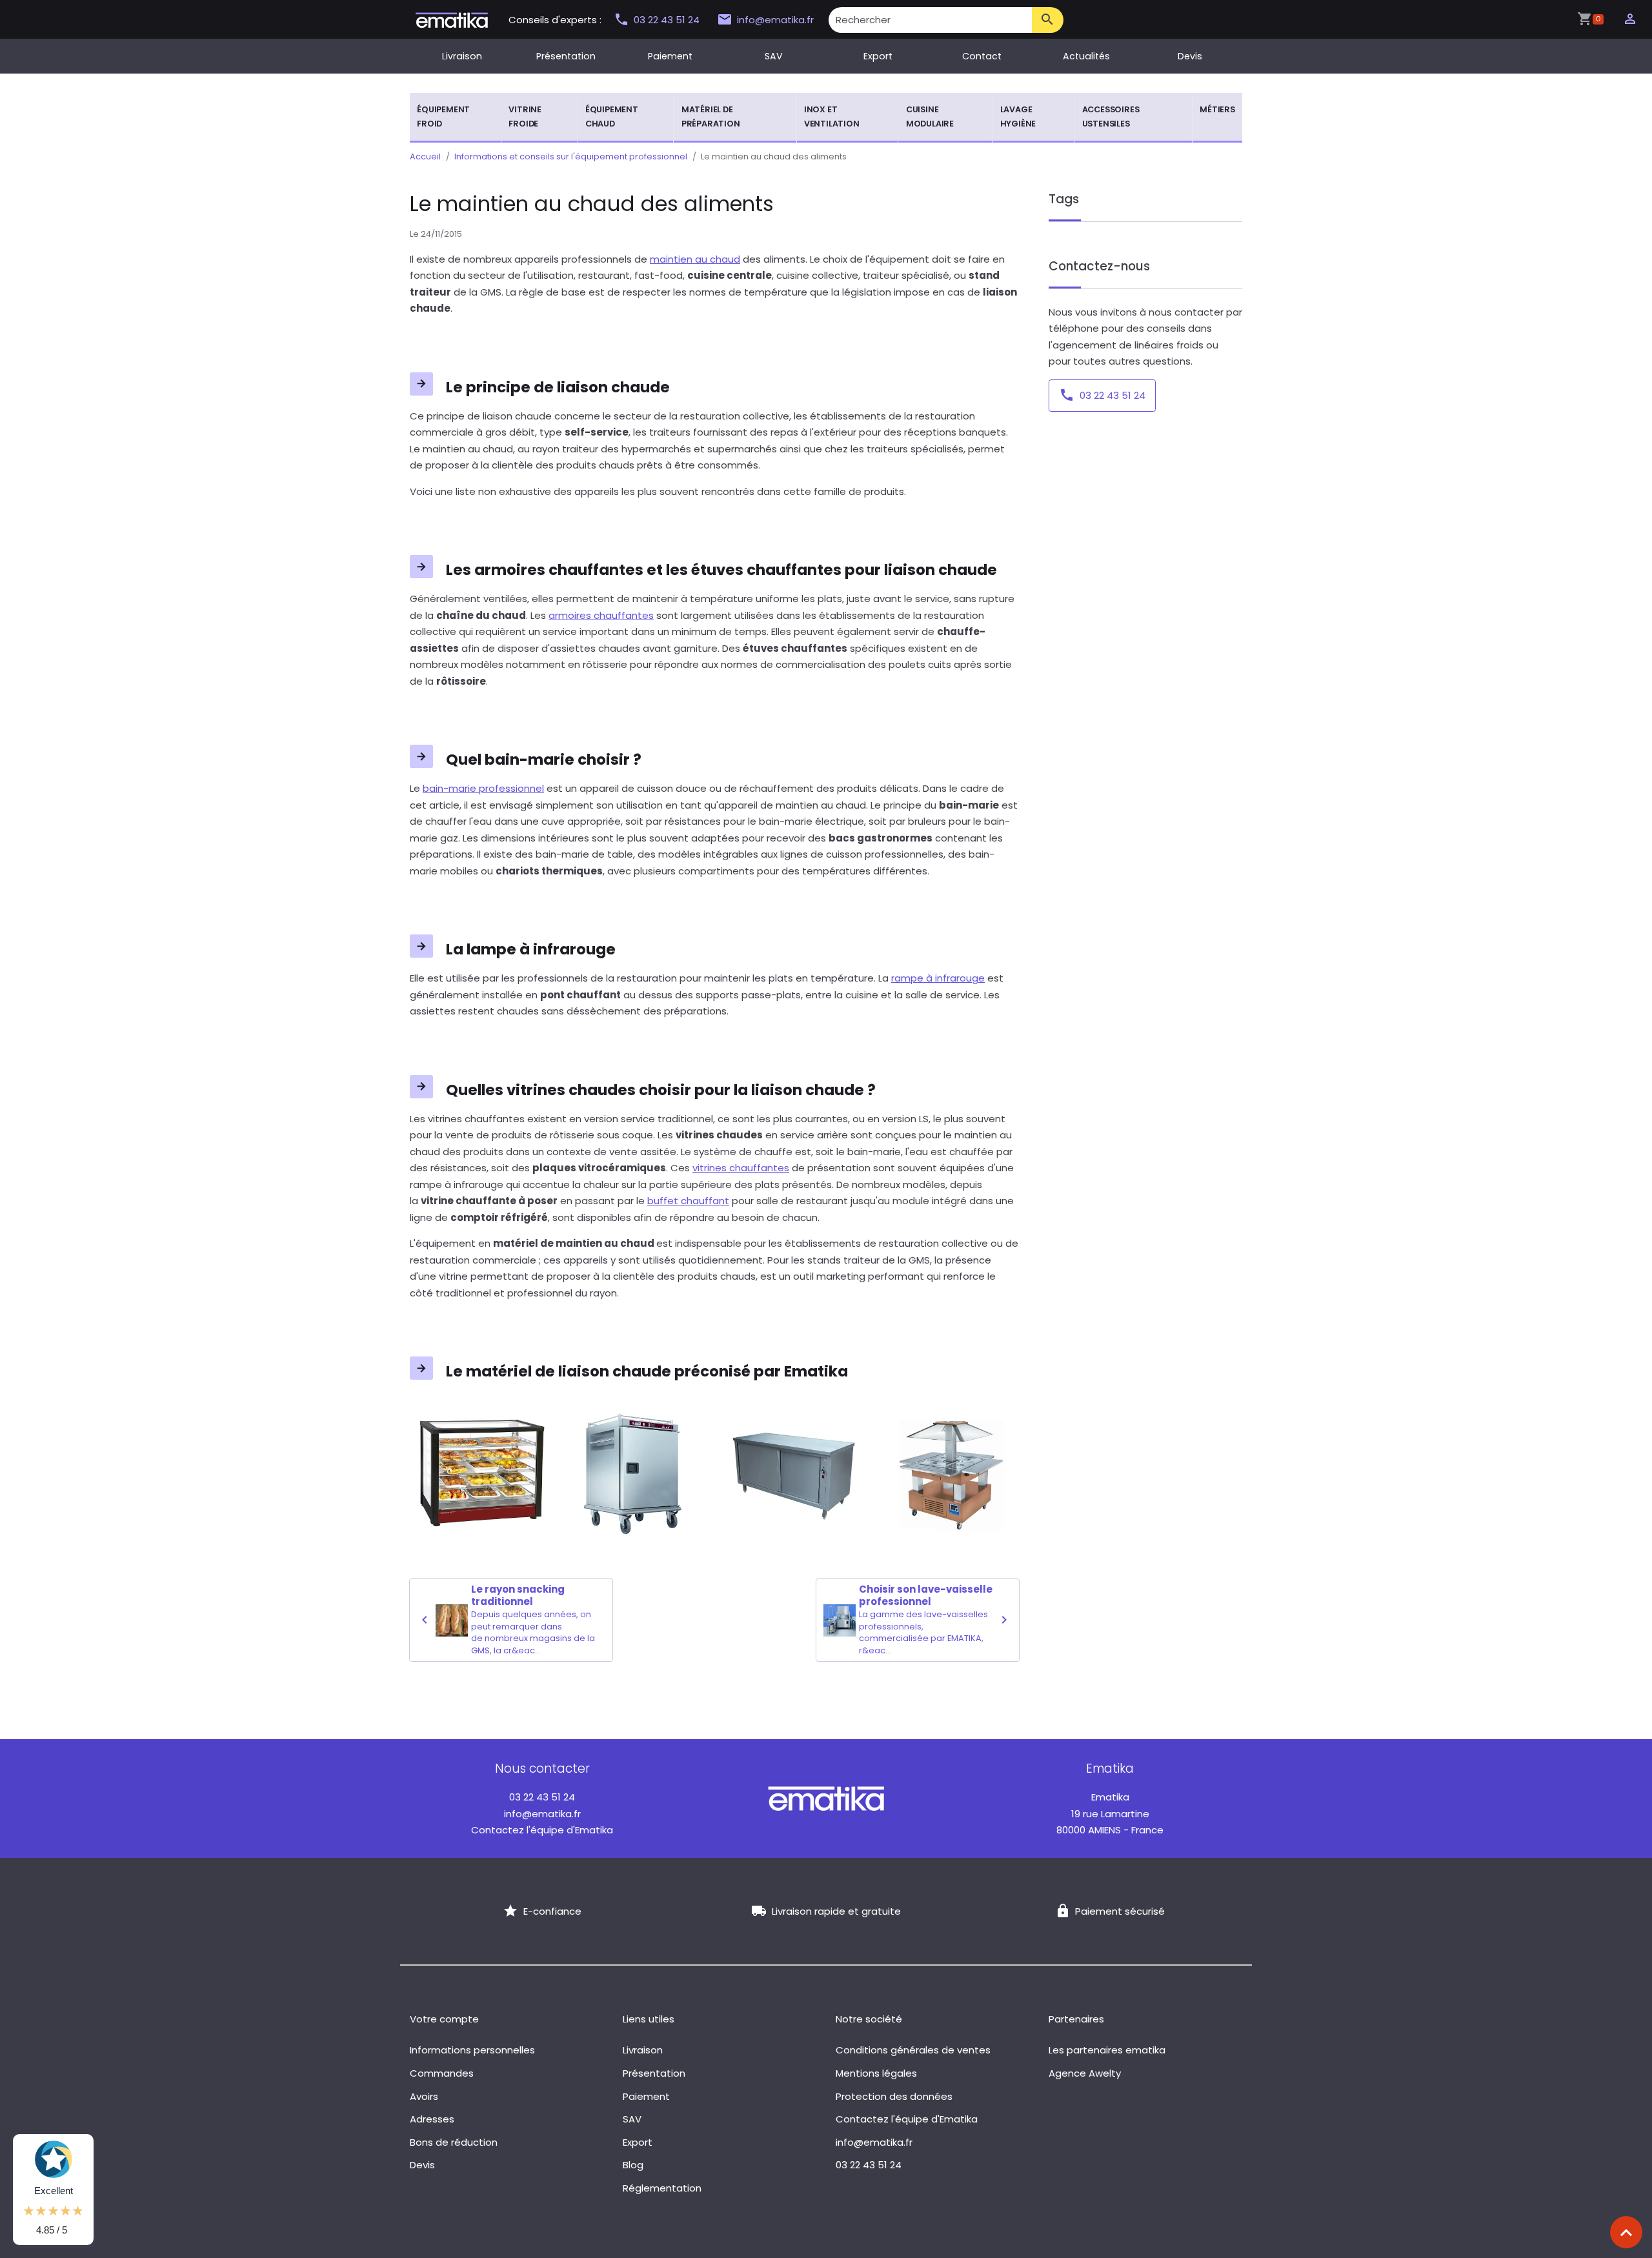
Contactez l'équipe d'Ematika (542, 1830)
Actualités (1086, 56)
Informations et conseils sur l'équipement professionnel (571, 156)
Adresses (432, 2119)
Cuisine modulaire (930, 116)
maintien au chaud (695, 259)
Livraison (462, 56)
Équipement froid (443, 116)
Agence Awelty (1085, 2073)
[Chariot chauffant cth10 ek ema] (636, 1475)
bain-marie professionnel (483, 788)
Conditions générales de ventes (913, 2050)
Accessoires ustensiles (1111, 116)
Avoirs (424, 2096)
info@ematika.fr (775, 20)
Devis (1190, 56)
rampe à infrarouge (938, 978)
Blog (633, 2165)
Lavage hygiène (1018, 116)
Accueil (425, 156)
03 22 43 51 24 (668, 20)
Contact (982, 56)
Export (878, 56)
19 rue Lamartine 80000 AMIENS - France (1110, 1813)
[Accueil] (452, 19)
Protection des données (894, 2096)
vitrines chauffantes (741, 1168)
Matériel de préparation (711, 116)
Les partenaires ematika (1107, 2050)
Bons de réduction (454, 2142)
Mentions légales (876, 2073)
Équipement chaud (612, 116)
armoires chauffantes (601, 615)
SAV (774, 56)
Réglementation (662, 2188)
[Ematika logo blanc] (826, 1798)
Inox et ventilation (832, 116)
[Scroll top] (1626, 2232)
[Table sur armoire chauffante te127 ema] (794, 1475)
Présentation (566, 56)
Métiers (1217, 109)
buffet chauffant (688, 1201)
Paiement (670, 56)
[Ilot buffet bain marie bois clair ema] (951, 1475)
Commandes (442, 2073)
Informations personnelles (472, 2050)
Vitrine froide (525, 116)
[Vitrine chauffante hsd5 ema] (479, 1475)
